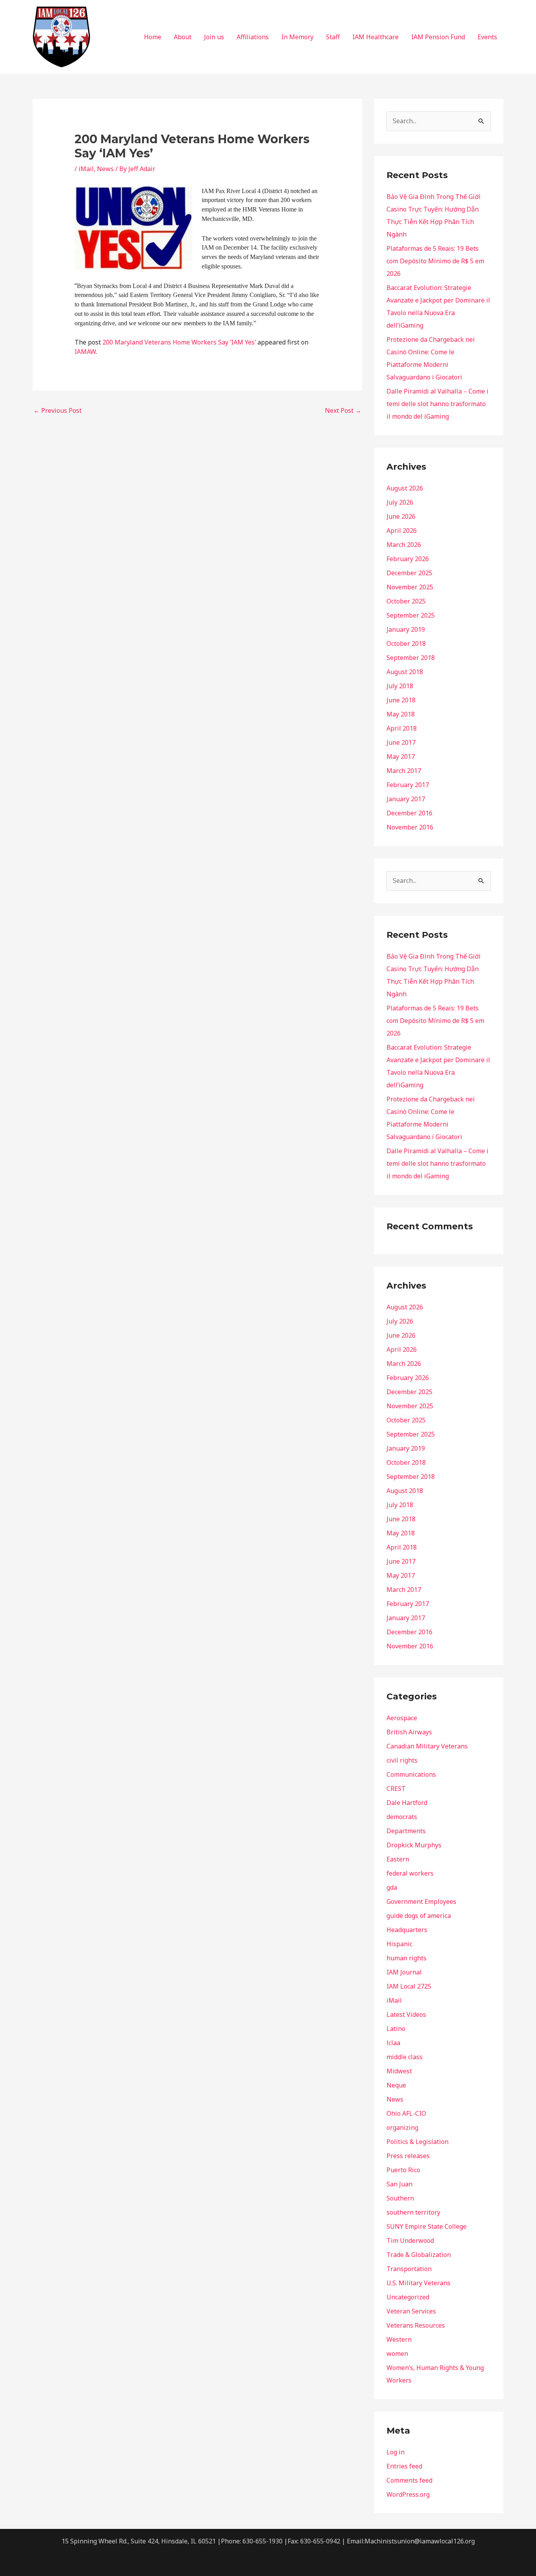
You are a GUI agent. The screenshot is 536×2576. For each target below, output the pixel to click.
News (105, 169)
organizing (402, 2128)
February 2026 (408, 559)
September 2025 (411, 615)
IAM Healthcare (376, 37)
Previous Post (57, 410)
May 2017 (401, 757)
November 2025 (410, 587)
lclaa (393, 2043)
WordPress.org (408, 2494)
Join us (214, 37)
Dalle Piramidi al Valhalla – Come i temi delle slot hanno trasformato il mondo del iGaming (438, 404)
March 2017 (404, 771)
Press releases (408, 2156)
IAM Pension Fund (438, 37)
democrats (402, 1817)
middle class (405, 2057)
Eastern (398, 1859)
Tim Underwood (410, 2241)
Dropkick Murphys (414, 1845)
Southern (400, 2198)
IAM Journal (404, 1972)
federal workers (410, 1873)
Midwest (399, 2071)
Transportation (409, 2269)
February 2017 (408, 785)
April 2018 (402, 728)
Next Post (343, 410)
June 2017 (401, 742)
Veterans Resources (416, 2325)
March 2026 (404, 545)
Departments (406, 1831)
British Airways (409, 1732)
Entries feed (404, 2466)
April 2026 (402, 531)
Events (487, 37)
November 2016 (410, 827)
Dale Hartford (407, 1803)
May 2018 (401, 714)
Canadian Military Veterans (427, 1746)
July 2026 (400, 502)
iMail (86, 169)
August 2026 (405, 488)
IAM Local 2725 (409, 1986)
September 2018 (411, 658)
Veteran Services (411, 2311)
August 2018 (405, 672)
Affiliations (253, 37)
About (183, 37)
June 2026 (401, 516)
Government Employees (421, 1901)
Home (153, 37)
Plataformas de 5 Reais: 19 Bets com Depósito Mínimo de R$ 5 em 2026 (435, 261)
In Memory (297, 37)
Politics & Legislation (417, 2142)
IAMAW (85, 352)
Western (399, 2339)
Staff (333, 37)
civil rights (402, 1760)
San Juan (399, 2184)
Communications (411, 1774)
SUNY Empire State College (427, 2226)
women (397, 2354)
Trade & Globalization (419, 2255)
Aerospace (402, 1718)
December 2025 (409, 573)
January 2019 (406, 629)
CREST (396, 1788)
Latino (396, 2029)
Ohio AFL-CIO (406, 2113)
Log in (396, 2452)
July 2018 (400, 686)
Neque (396, 2085)
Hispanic (399, 1944)
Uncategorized (408, 2297)
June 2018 (401, 700)
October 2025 (406, 601)
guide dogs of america (419, 1916)
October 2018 (406, 644)
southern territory (413, 2212)
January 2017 (406, 799)
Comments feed (409, 2480)
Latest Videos (406, 2014)
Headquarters (407, 1930)
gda (392, 1887)
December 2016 (409, 813)
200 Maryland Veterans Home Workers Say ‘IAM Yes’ (179, 342)
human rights (407, 1958)
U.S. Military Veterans (418, 2283)
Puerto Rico (403, 2170)
